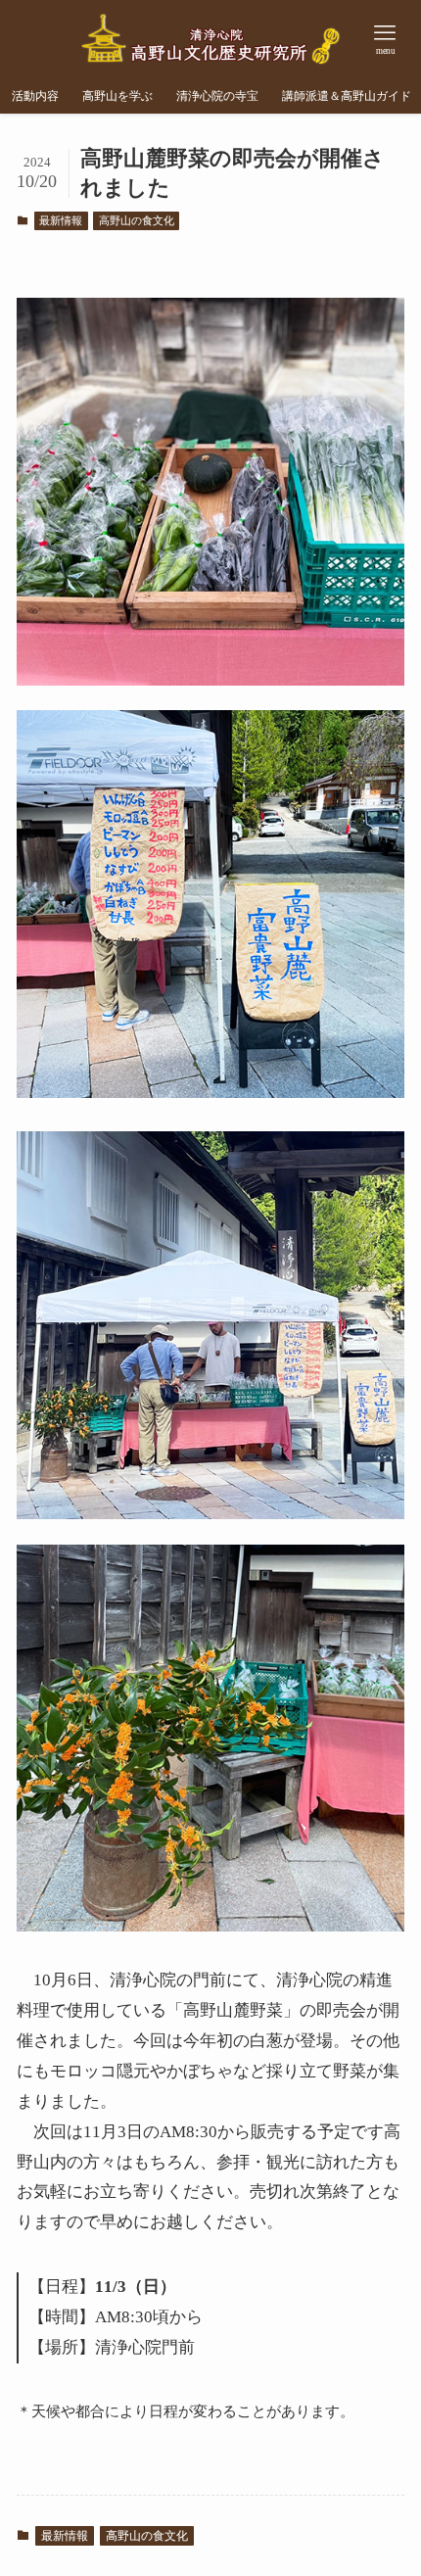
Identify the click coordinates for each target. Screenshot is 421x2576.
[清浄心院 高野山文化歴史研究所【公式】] (211, 39)
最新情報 (61, 220)
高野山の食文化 (137, 220)
